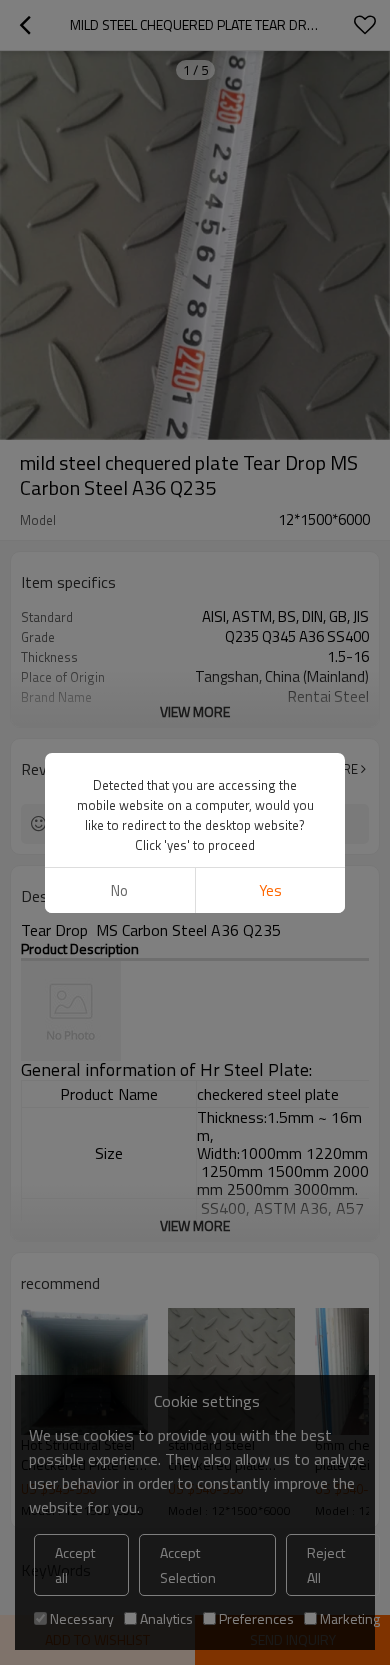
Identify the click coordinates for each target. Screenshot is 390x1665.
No (119, 890)
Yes (270, 890)
